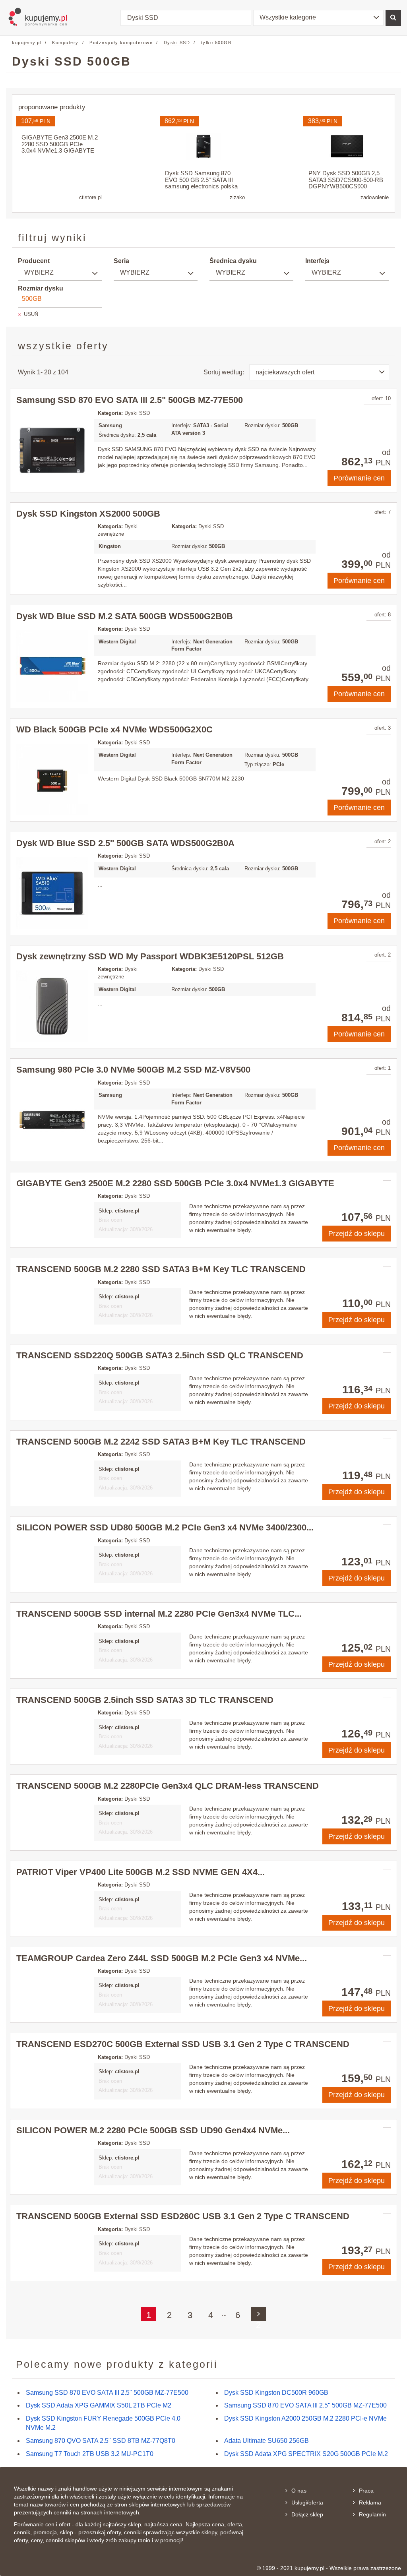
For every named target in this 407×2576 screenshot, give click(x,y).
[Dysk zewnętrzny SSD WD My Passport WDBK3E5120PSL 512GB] (52, 1006)
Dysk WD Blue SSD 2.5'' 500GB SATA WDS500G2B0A (125, 843)
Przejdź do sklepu (357, 1234)
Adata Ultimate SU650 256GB (266, 2441)
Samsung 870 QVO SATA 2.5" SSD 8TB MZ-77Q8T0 (101, 2441)
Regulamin (372, 2514)
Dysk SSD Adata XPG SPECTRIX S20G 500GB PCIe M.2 (306, 2454)
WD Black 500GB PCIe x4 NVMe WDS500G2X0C (114, 729)
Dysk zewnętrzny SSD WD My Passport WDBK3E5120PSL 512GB (150, 956)
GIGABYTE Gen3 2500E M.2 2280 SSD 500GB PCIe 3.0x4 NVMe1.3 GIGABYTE (175, 1183)
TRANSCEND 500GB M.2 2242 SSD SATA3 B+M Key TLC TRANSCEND (161, 1442)
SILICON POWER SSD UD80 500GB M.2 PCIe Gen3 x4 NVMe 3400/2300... (165, 1527)
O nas (299, 2491)
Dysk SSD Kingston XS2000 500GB (88, 514)
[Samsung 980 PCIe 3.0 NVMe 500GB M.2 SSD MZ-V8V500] (52, 1120)
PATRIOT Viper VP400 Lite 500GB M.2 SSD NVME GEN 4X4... (141, 1872)
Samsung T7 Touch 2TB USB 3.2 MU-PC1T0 (90, 2454)
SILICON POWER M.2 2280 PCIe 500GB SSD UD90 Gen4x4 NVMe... (153, 2130)
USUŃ (31, 314)
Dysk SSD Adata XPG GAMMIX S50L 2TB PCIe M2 (99, 2405)
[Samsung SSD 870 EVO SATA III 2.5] (52, 450)
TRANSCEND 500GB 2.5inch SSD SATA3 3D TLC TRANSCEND (145, 1700)
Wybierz (39, 272)
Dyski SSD (177, 43)
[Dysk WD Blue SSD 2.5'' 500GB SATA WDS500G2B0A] (52, 893)
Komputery (65, 43)
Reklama (370, 2502)
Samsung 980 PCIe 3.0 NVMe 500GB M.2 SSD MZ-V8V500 (133, 1070)
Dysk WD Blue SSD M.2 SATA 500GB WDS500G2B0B (125, 616)
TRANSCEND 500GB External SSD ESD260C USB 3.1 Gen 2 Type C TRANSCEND (183, 2216)
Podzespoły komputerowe (121, 43)
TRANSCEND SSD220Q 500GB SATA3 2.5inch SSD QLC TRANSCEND (160, 1355)
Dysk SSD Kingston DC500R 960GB (276, 2393)
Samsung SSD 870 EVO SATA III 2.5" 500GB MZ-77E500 (130, 400)
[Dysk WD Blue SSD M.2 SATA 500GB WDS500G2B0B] (52, 666)
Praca (366, 2491)
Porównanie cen (359, 478)
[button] (318, 18)
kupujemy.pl (27, 43)
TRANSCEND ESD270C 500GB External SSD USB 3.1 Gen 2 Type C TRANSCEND (183, 2044)
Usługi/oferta (307, 2502)
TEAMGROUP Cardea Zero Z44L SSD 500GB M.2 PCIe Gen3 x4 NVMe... (162, 1958)
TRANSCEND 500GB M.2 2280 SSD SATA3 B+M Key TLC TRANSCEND (161, 1269)
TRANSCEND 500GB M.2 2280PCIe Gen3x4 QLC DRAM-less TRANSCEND (168, 1786)
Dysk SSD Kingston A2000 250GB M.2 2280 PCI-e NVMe (305, 2418)
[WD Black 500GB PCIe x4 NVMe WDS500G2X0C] (52, 780)
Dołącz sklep (307, 2514)
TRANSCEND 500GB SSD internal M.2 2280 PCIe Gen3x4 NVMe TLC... (159, 1614)
